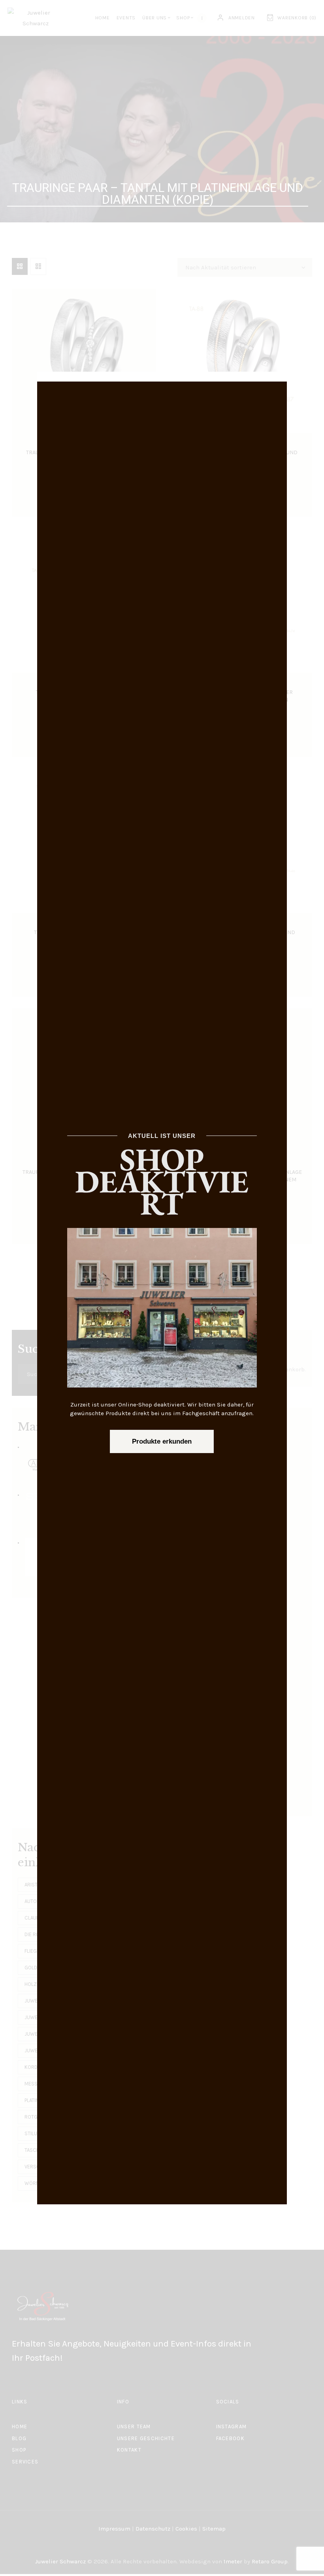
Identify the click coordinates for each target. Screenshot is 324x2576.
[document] (162, 1288)
